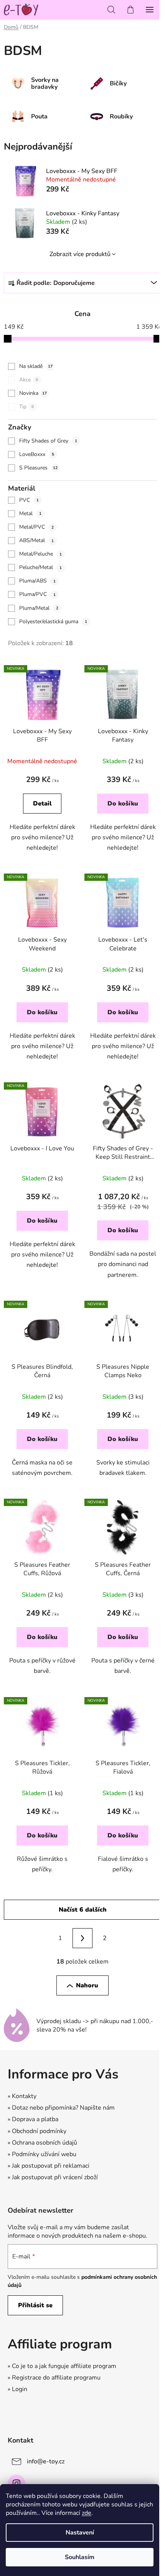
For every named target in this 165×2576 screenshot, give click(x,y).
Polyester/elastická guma (53, 622)
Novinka (33, 393)
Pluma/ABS (37, 581)
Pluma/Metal (39, 608)
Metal (30, 513)
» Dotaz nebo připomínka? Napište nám (61, 2108)
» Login (17, 2389)
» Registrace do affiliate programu (54, 2378)
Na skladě (36, 366)
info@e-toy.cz (46, 2461)
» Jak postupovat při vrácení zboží (53, 2177)
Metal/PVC (36, 527)
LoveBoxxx (37, 454)
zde (87, 2513)
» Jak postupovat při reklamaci (49, 2166)
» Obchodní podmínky (37, 2131)
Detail (42, 804)
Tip (26, 407)
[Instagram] (16, 2483)
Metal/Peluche (40, 554)
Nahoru (87, 1985)
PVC (29, 500)
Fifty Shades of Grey (48, 441)
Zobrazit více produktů (80, 254)
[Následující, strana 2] (82, 1938)
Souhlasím (80, 2557)
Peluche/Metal (40, 567)
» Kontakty (22, 2096)
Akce (29, 380)
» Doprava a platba (33, 2119)
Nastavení (80, 2533)
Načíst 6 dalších (83, 1910)
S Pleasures (38, 468)
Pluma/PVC (37, 594)
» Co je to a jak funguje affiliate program (62, 2366)
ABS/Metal (36, 540)
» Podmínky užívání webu (42, 2154)
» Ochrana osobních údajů (42, 2143)
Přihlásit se (35, 2305)
